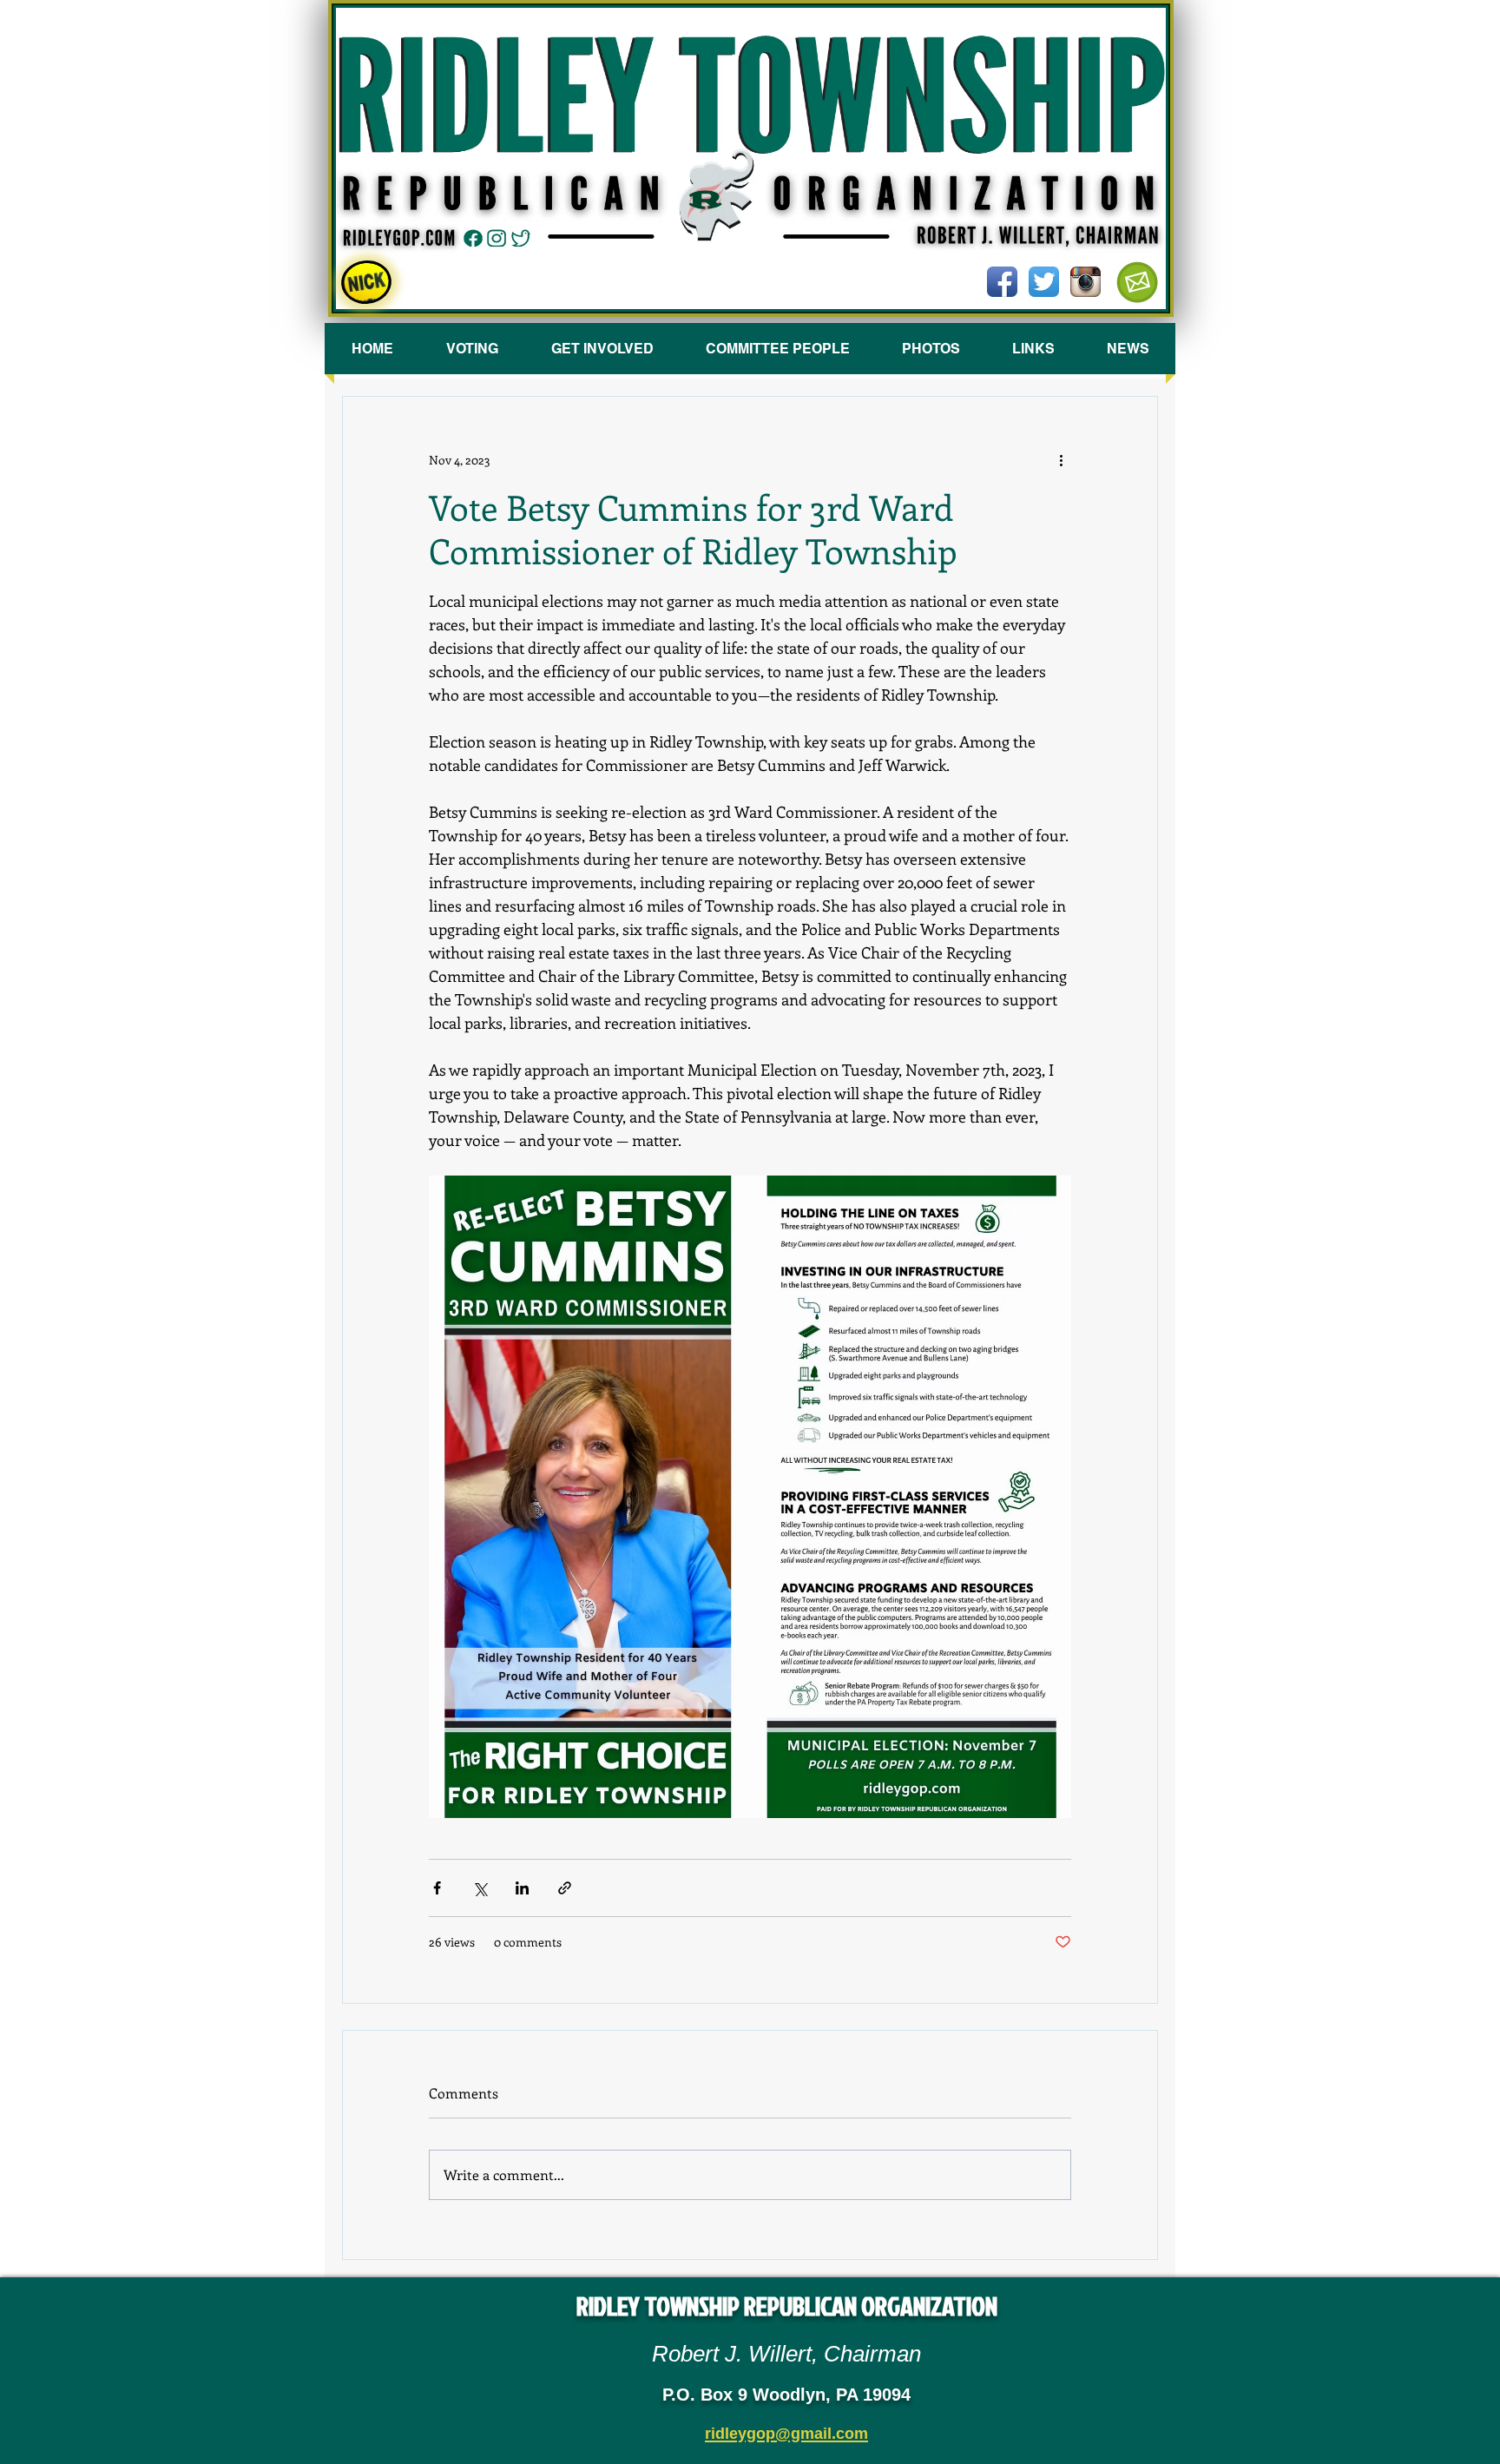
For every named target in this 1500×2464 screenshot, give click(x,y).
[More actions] (1061, 459)
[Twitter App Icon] (1044, 282)
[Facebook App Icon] (1002, 282)
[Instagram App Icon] (1086, 282)
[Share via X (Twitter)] (480, 1888)
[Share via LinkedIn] (522, 1888)
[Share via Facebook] (437, 1888)
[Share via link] (565, 1888)
